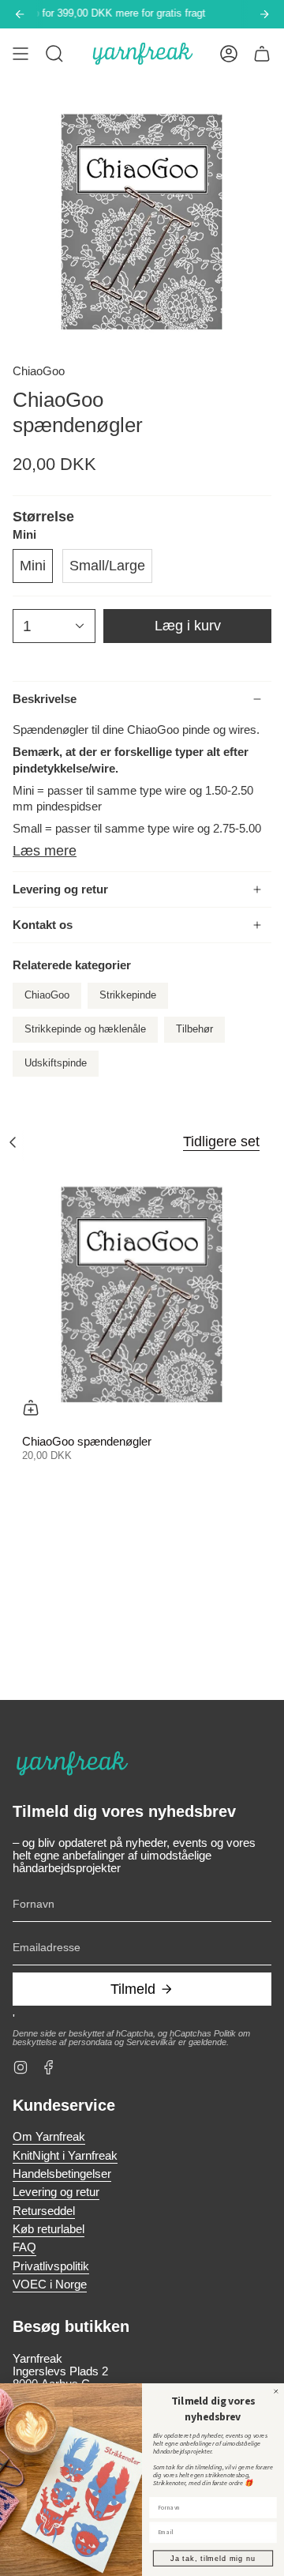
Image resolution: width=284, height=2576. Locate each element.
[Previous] (20, 14)
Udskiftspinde (56, 1063)
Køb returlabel (49, 2229)
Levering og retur (60, 889)
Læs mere (45, 851)
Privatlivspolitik (51, 2266)
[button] (54, 54)
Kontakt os (43, 925)
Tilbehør (194, 1029)
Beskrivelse (45, 699)
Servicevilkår (151, 2042)
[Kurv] (262, 54)
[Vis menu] (21, 54)
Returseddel (44, 2211)
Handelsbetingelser (62, 2174)
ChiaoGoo (39, 371)
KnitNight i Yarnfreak (65, 2156)
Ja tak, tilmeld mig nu (213, 2558)
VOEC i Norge (50, 2285)
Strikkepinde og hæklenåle (85, 1029)
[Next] (264, 14)
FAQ (24, 2247)
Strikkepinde (128, 995)
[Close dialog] (276, 2391)
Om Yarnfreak (49, 2137)
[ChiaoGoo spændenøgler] (142, 1296)
